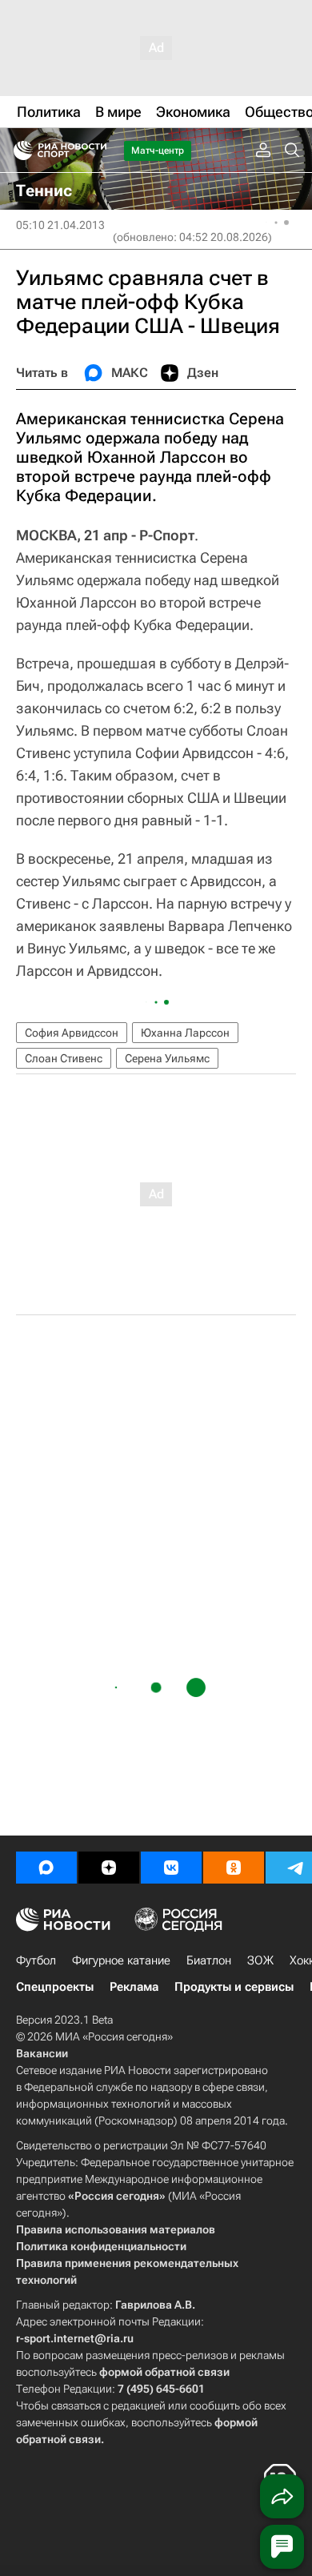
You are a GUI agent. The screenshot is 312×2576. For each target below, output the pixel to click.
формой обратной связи (164, 2372)
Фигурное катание (121, 1960)
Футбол (36, 1960)
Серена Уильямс (167, 1058)
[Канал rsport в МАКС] (46, 1868)
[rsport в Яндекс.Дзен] (109, 1868)
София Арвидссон (72, 1033)
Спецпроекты (55, 1987)
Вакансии (42, 2053)
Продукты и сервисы (234, 1987)
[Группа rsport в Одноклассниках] (234, 1868)
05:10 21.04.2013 (60, 225)
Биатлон (209, 1960)
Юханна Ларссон (185, 1033)
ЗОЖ (260, 1960)
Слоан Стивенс (64, 1058)
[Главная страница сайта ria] (18, 150)
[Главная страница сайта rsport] (96, 150)
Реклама (134, 1987)
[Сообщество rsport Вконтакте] (171, 1868)
